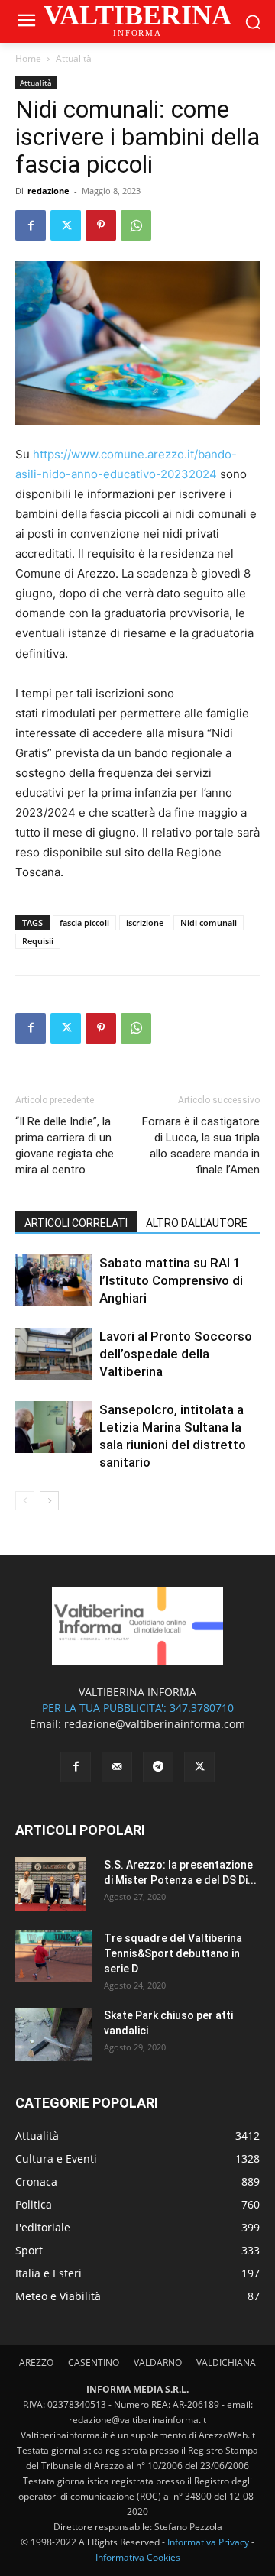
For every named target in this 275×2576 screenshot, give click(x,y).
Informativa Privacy (208, 2542)
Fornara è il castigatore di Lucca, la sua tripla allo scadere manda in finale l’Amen (201, 1146)
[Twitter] (66, 225)
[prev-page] (25, 1501)
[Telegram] (158, 1767)
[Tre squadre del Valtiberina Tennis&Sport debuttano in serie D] (53, 1956)
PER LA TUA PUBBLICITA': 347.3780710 (138, 1708)
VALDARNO (158, 2362)
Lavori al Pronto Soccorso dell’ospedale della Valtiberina (176, 1354)
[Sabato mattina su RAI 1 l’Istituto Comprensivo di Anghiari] (53, 1281)
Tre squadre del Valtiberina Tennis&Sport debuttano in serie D (173, 1953)
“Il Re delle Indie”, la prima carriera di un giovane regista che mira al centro (65, 1146)
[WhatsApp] (136, 225)
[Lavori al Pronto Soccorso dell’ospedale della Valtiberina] (53, 1354)
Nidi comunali (209, 922)
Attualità (74, 58)
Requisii (38, 941)
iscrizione (145, 922)
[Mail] (117, 1767)
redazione (49, 191)
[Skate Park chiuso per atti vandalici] (53, 2034)
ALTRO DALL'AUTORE (197, 1223)
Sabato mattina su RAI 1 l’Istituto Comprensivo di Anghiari (171, 1280)
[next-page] (49, 1501)
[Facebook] (31, 225)
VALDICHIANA (226, 2362)
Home (28, 58)
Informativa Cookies (138, 2557)
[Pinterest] (101, 225)
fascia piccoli (84, 922)
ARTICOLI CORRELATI (76, 1223)
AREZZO (36, 2362)
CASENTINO (94, 2362)
